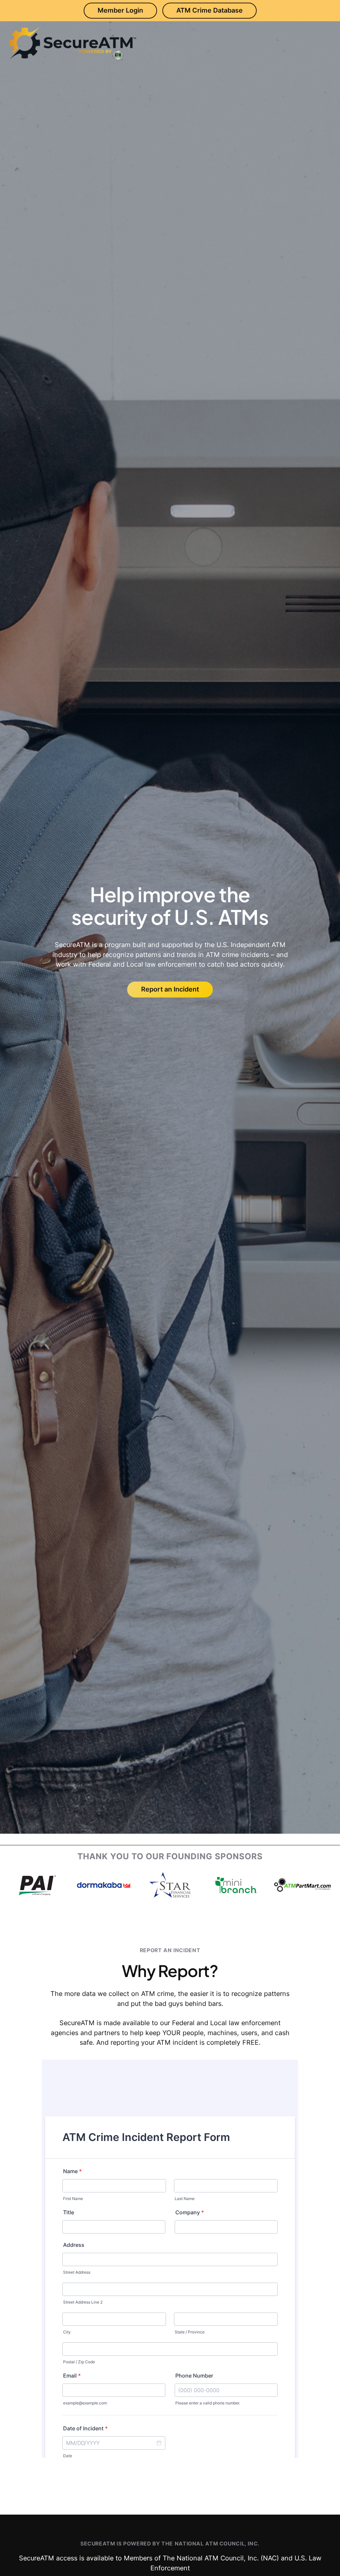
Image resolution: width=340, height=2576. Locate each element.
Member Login (120, 10)
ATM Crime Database (210, 10)
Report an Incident (170, 989)
